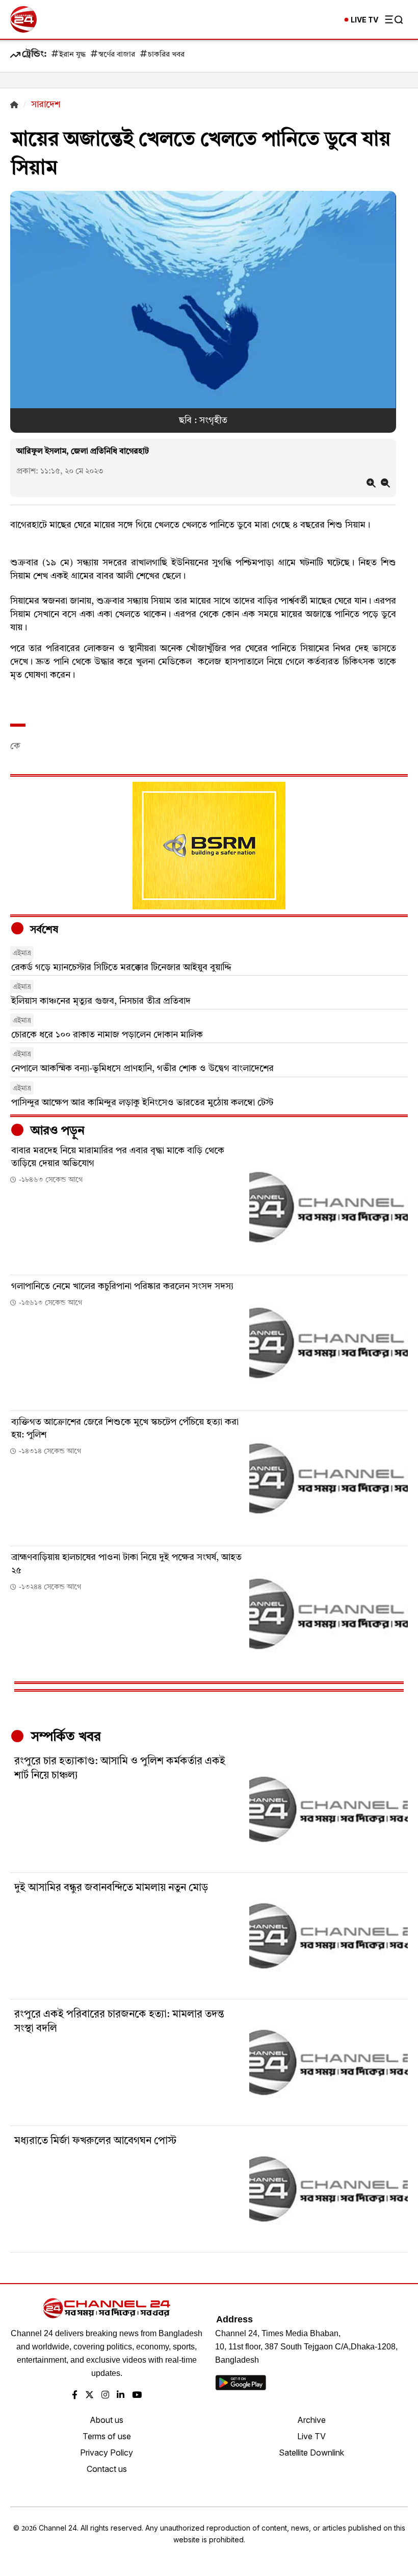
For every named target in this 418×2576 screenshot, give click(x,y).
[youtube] (137, 2396)
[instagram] (105, 2396)
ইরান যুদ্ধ (72, 55)
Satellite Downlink (311, 2453)
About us (107, 2420)
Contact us (107, 2469)
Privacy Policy (107, 2453)
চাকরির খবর (166, 55)
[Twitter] (89, 2396)
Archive (311, 2420)
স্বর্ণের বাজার (117, 55)
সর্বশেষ (43, 930)
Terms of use (107, 2436)
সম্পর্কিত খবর (64, 1737)
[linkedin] (121, 2396)
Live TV (311, 2436)
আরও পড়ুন (56, 1131)
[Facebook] (75, 2396)
